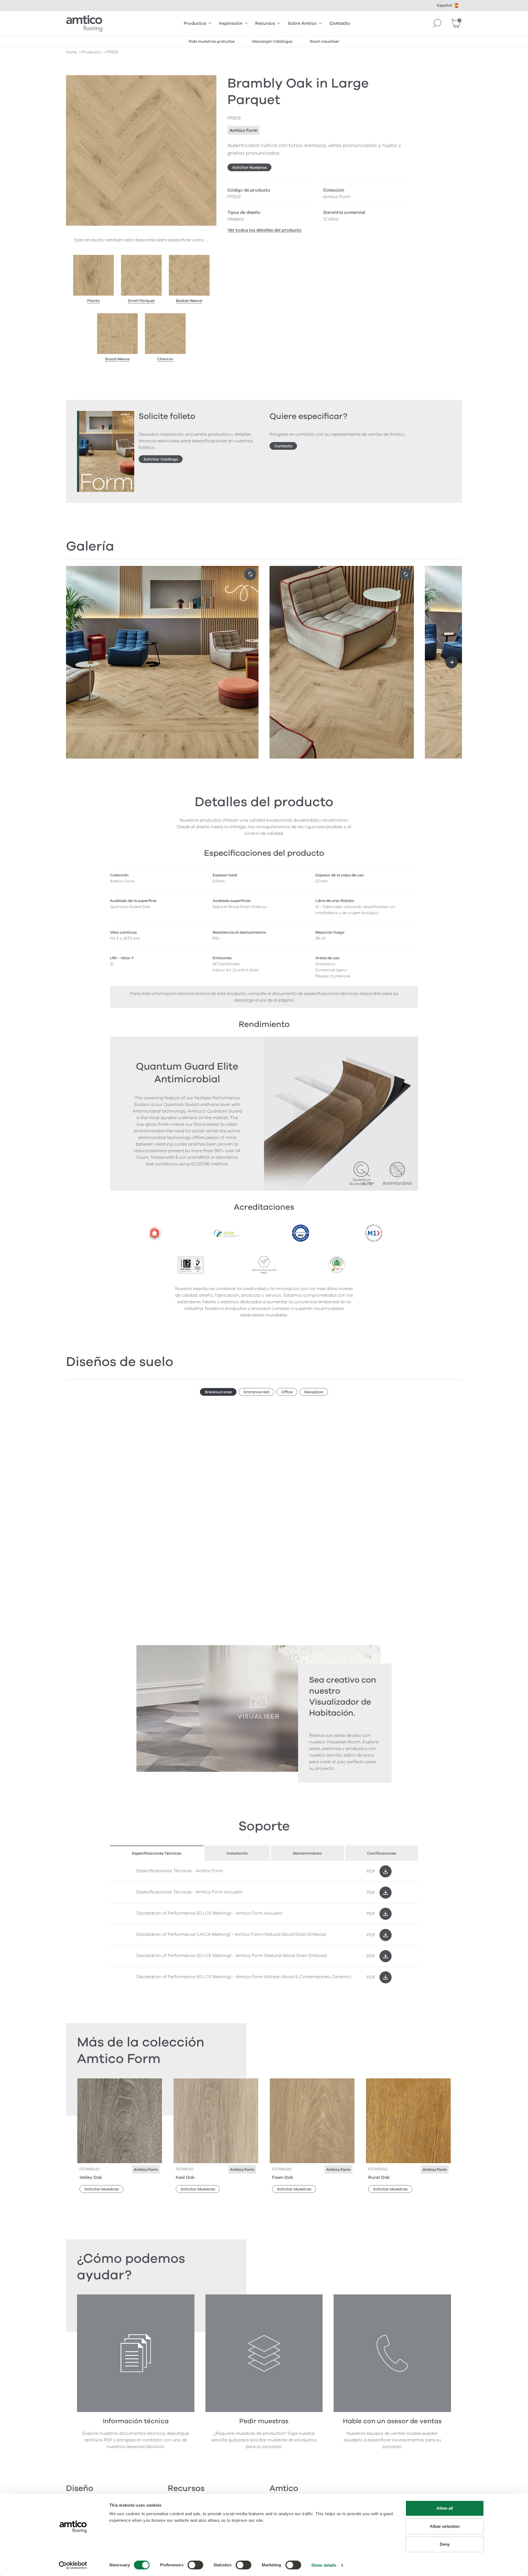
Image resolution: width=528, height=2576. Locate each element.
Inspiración (231, 23)
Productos (195, 23)
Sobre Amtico (302, 23)
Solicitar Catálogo (161, 459)
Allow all (445, 2508)
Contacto (340, 23)
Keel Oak (185, 2177)
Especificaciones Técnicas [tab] (157, 1853)
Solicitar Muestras (250, 167)
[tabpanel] (264, 1924)
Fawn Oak (283, 2177)
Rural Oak (379, 2177)
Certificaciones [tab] (382, 1853)
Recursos (265, 23)
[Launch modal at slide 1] (406, 574)
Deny (445, 2544)
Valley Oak (91, 2177)
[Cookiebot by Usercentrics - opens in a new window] (73, 2565)
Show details (324, 2565)
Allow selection (445, 2526)
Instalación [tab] (237, 1853)
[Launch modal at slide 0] (250, 574)
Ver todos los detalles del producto (265, 230)
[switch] (195, 2565)
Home (71, 52)
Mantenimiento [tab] (307, 1853)
